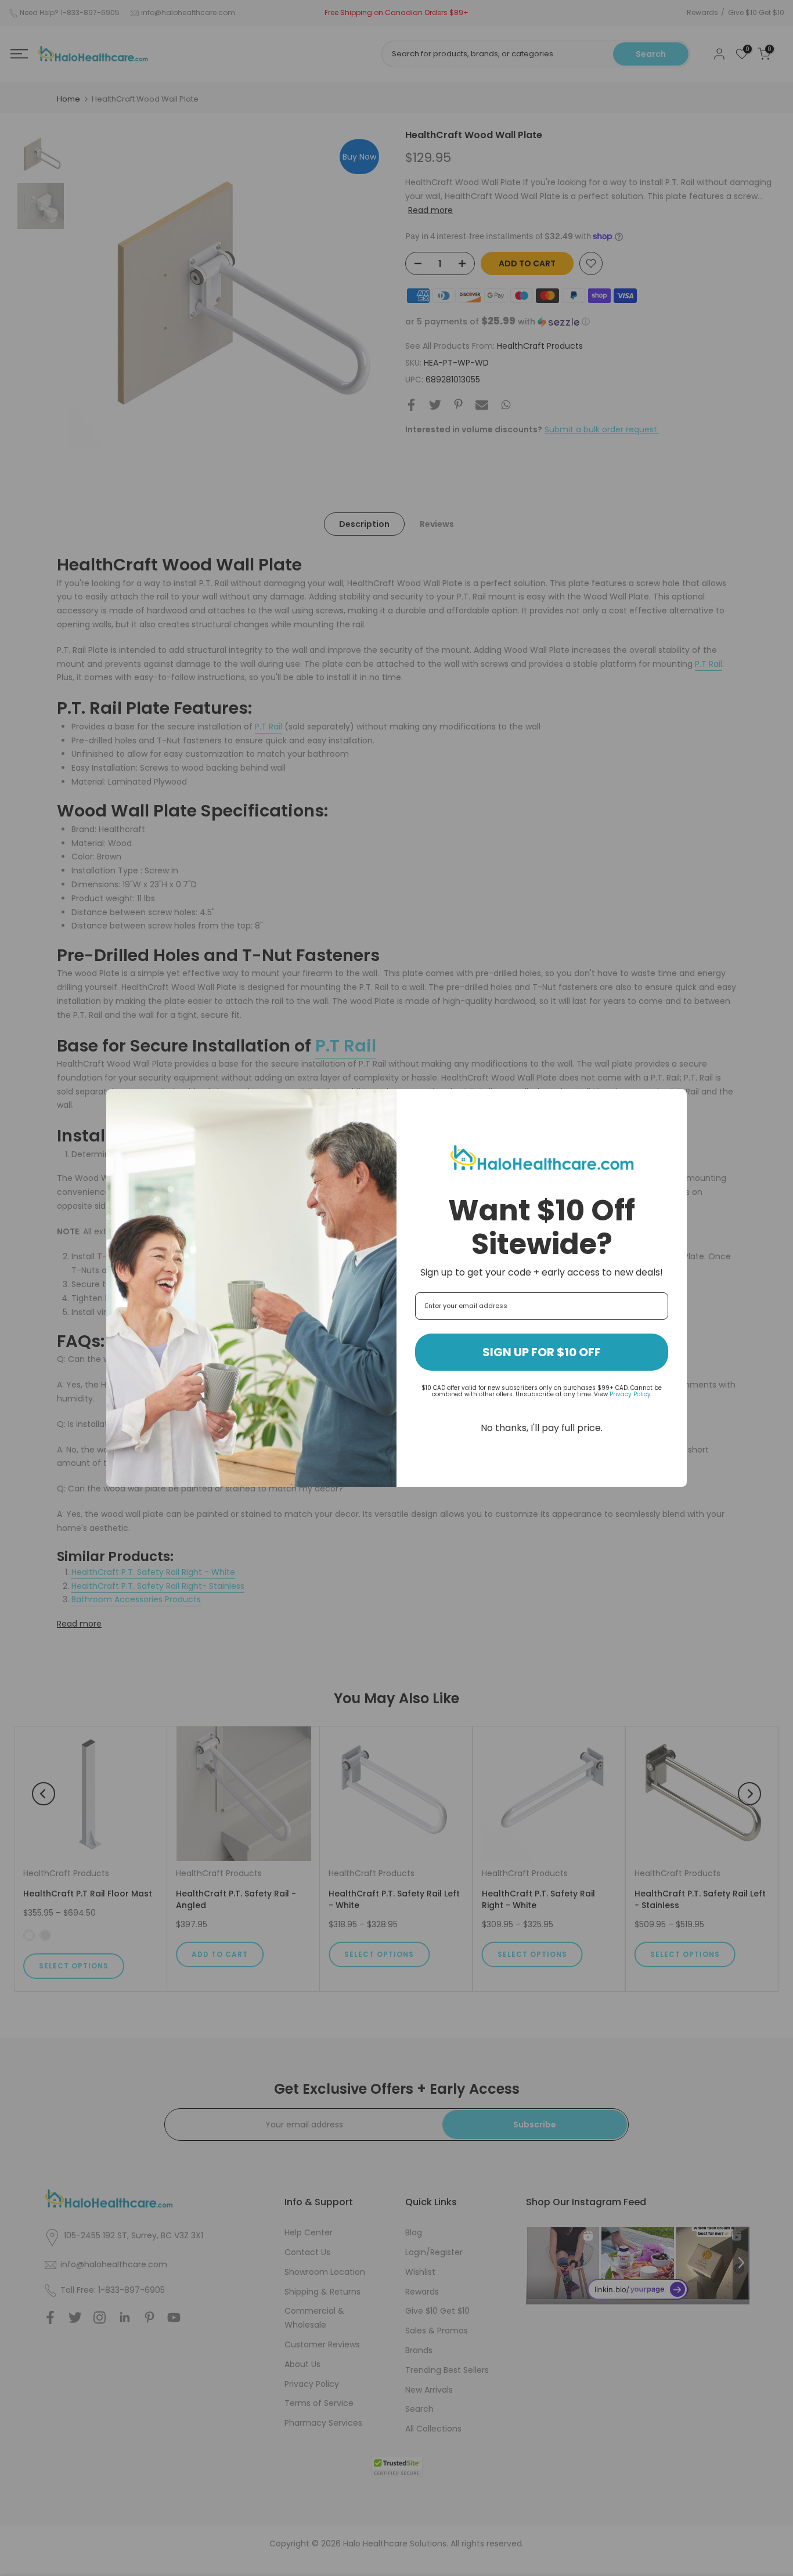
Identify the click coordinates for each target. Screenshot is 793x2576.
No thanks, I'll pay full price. (542, 1428)
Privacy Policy (630, 1394)
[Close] (673, 1103)
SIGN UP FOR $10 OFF (542, 1352)
